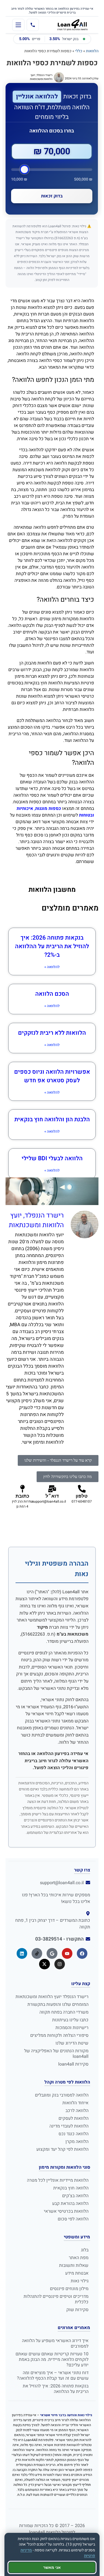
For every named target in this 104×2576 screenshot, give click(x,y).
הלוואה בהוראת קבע (70, 2204)
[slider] (52, 170)
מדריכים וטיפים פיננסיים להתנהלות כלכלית (56, 2299)
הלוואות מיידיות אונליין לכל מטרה (58, 2180)
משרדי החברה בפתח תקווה (64, 2012)
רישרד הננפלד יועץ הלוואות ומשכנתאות (52, 1997)
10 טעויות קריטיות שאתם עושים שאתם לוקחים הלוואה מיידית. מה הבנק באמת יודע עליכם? (52, 2359)
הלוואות (92, 51)
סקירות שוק (77, 2310)
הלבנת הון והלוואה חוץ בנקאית (52, 1119)
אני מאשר (52, 2567)
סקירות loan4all (73, 2064)
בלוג (85, 2250)
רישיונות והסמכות (72, 2028)
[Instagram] (60, 1964)
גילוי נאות (80, 2281)
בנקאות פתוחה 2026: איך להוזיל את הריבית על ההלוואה (56, 2389)
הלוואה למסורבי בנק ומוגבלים (62, 2095)
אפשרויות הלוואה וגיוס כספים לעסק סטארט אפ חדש (52, 1076)
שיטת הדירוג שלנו (72, 2043)
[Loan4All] (72, 25)
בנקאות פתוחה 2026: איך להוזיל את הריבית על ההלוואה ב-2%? (52, 946)
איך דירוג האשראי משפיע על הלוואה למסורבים (55, 2343)
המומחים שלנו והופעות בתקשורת (58, 2004)
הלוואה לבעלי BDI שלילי (52, 1158)
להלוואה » (52, 967)
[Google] (52, 1953)
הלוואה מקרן (77, 2142)
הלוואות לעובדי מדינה (69, 2126)
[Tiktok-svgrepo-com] (37, 1953)
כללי (79, 51)
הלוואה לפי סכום (73, 2219)
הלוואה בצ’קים (75, 2196)
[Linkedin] (22, 1953)
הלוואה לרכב (77, 2111)
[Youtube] (67, 1953)
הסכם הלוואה (52, 994)
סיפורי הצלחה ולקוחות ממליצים (59, 2035)
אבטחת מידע (77, 2273)
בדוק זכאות (52, 196)
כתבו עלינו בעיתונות (70, 2020)
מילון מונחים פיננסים (69, 2289)
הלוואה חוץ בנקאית (71, 2188)
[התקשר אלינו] (33, 25)
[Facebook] (82, 1953)
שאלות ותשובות (74, 2265)
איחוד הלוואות (75, 2103)
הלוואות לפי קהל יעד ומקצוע (62, 2149)
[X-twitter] (44, 1964)
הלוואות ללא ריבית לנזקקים (52, 1033)
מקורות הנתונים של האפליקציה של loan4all (56, 2054)
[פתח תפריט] (18, 25)
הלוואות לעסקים (73, 2118)
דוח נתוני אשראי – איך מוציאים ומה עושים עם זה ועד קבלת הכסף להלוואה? (53, 2376)
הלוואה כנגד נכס (73, 2134)
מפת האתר (79, 2258)
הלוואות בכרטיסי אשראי (66, 2211)
